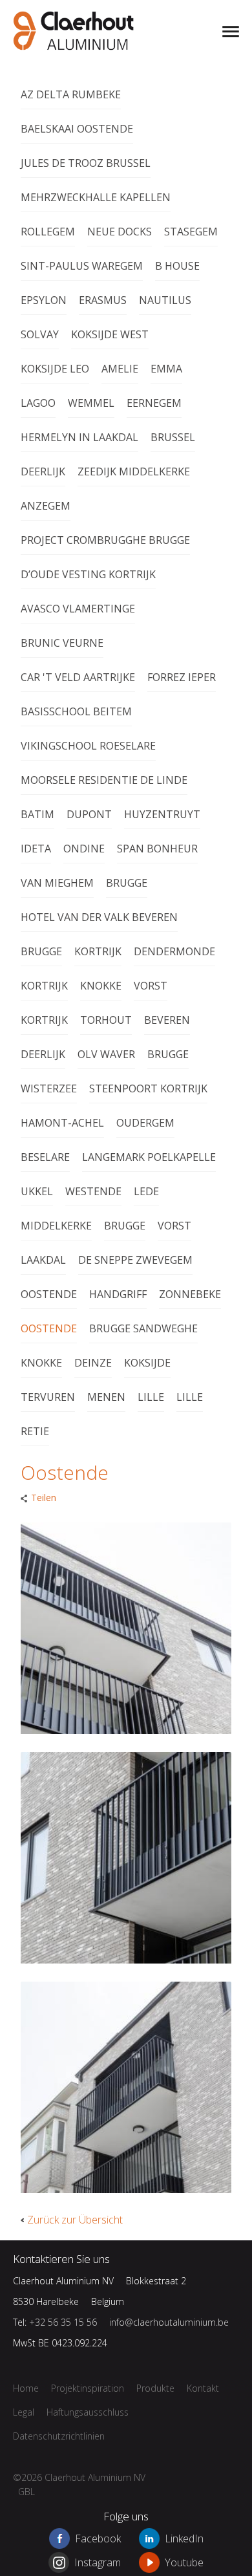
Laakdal (43, 1260)
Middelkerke (56, 1226)
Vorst (151, 986)
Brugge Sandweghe (143, 1328)
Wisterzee (49, 1088)
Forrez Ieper (182, 677)
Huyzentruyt (162, 814)
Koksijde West (110, 334)
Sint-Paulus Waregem (82, 266)
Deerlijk (43, 471)
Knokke (101, 986)
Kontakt (203, 2388)
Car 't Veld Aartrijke (78, 677)
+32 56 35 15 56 (63, 2322)
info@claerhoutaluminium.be (169, 2322)
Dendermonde (174, 951)
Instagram (98, 2562)
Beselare (45, 1157)
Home (26, 2388)
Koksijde (147, 1363)
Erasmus (103, 300)
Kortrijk (98, 951)
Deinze (93, 1363)
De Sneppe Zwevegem (135, 1260)
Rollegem (48, 232)
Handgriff (118, 1294)
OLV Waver (106, 1054)
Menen (106, 1397)
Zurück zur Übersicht (75, 2220)
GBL (26, 2492)
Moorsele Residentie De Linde (104, 780)
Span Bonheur (157, 849)
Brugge (127, 883)
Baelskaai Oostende (77, 129)
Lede (146, 1191)
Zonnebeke (190, 1294)
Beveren (167, 1020)
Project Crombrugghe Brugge (105, 540)
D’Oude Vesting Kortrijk (88, 574)
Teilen (44, 1498)
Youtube (184, 2562)
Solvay (40, 334)
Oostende (49, 1294)
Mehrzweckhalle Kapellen (96, 197)
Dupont (89, 814)
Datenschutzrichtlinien (59, 2436)
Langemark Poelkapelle (149, 1157)
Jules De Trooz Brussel (86, 163)
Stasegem (191, 232)
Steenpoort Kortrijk (148, 1088)
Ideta (36, 849)
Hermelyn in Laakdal (79, 437)
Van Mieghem (57, 883)
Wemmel (91, 403)
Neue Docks (120, 232)
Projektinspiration (191, 32)
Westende (93, 1191)
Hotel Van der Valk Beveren (99, 917)
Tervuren (48, 1397)
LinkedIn (184, 2538)
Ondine (84, 849)
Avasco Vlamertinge (78, 609)
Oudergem (145, 1123)
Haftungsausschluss (88, 2412)
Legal (24, 2412)
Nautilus (165, 300)
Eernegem (154, 403)
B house (177, 266)
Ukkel (37, 1191)
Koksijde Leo (55, 369)
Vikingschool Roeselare (88, 746)
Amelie (120, 369)
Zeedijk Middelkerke (134, 471)
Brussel (173, 437)
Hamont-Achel (62, 1123)
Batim (37, 814)
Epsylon (44, 300)
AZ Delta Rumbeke (71, 94)
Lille (151, 1397)
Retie (35, 1431)
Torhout (106, 1020)
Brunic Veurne (62, 643)
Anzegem (46, 506)
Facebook (98, 2538)
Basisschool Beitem (76, 711)
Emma (166, 369)
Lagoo (38, 403)
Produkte (155, 2388)
